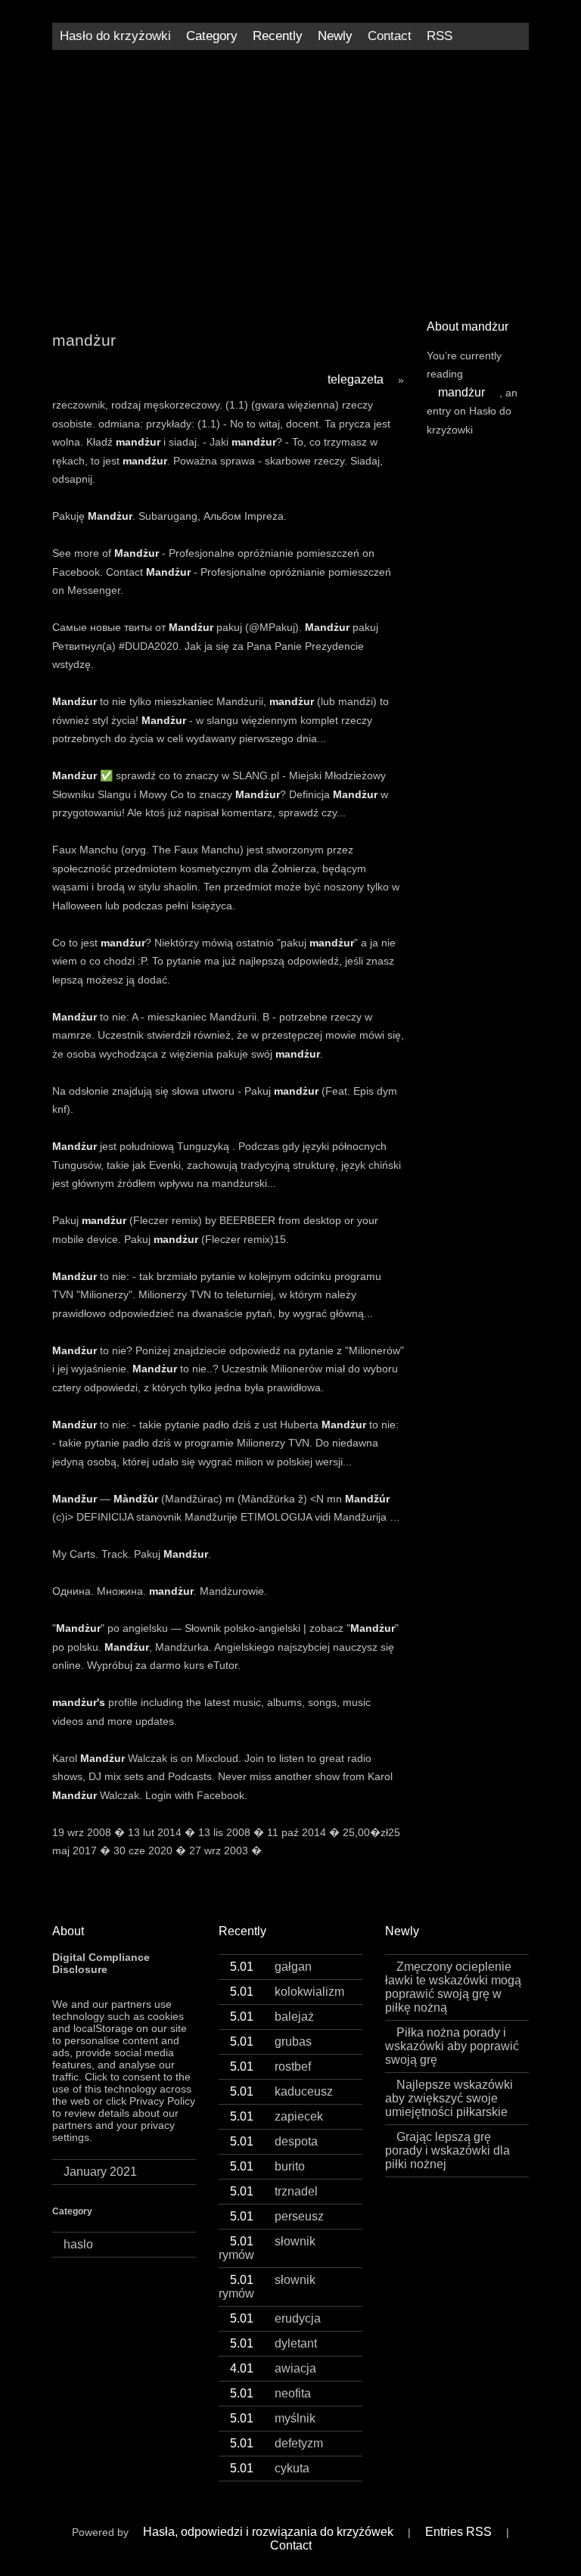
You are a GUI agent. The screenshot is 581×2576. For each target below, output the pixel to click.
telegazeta (356, 379)
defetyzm (277, 2443)
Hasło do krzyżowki (115, 36)
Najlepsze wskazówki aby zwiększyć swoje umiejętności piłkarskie (449, 2098)
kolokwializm (287, 1992)
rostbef (270, 2066)
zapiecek (277, 2116)
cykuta (270, 2468)
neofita (270, 2393)
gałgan (271, 1967)
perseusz (277, 2216)
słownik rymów (267, 2248)
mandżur (461, 392)
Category (212, 36)
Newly (335, 36)
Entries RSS (458, 2532)
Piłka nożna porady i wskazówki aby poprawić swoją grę (452, 2046)
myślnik (273, 2418)
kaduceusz (281, 2091)
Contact (390, 36)
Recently (278, 36)
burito (267, 2166)
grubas (271, 2042)
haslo (78, 2244)
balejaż (272, 2017)
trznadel (274, 2191)
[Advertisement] (290, 179)
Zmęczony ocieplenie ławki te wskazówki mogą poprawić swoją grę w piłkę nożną (453, 1987)
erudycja (275, 2318)
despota (274, 2141)
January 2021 (100, 2172)
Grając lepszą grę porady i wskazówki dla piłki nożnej (447, 2150)
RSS (440, 36)
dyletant (273, 2343)
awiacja (273, 2368)
